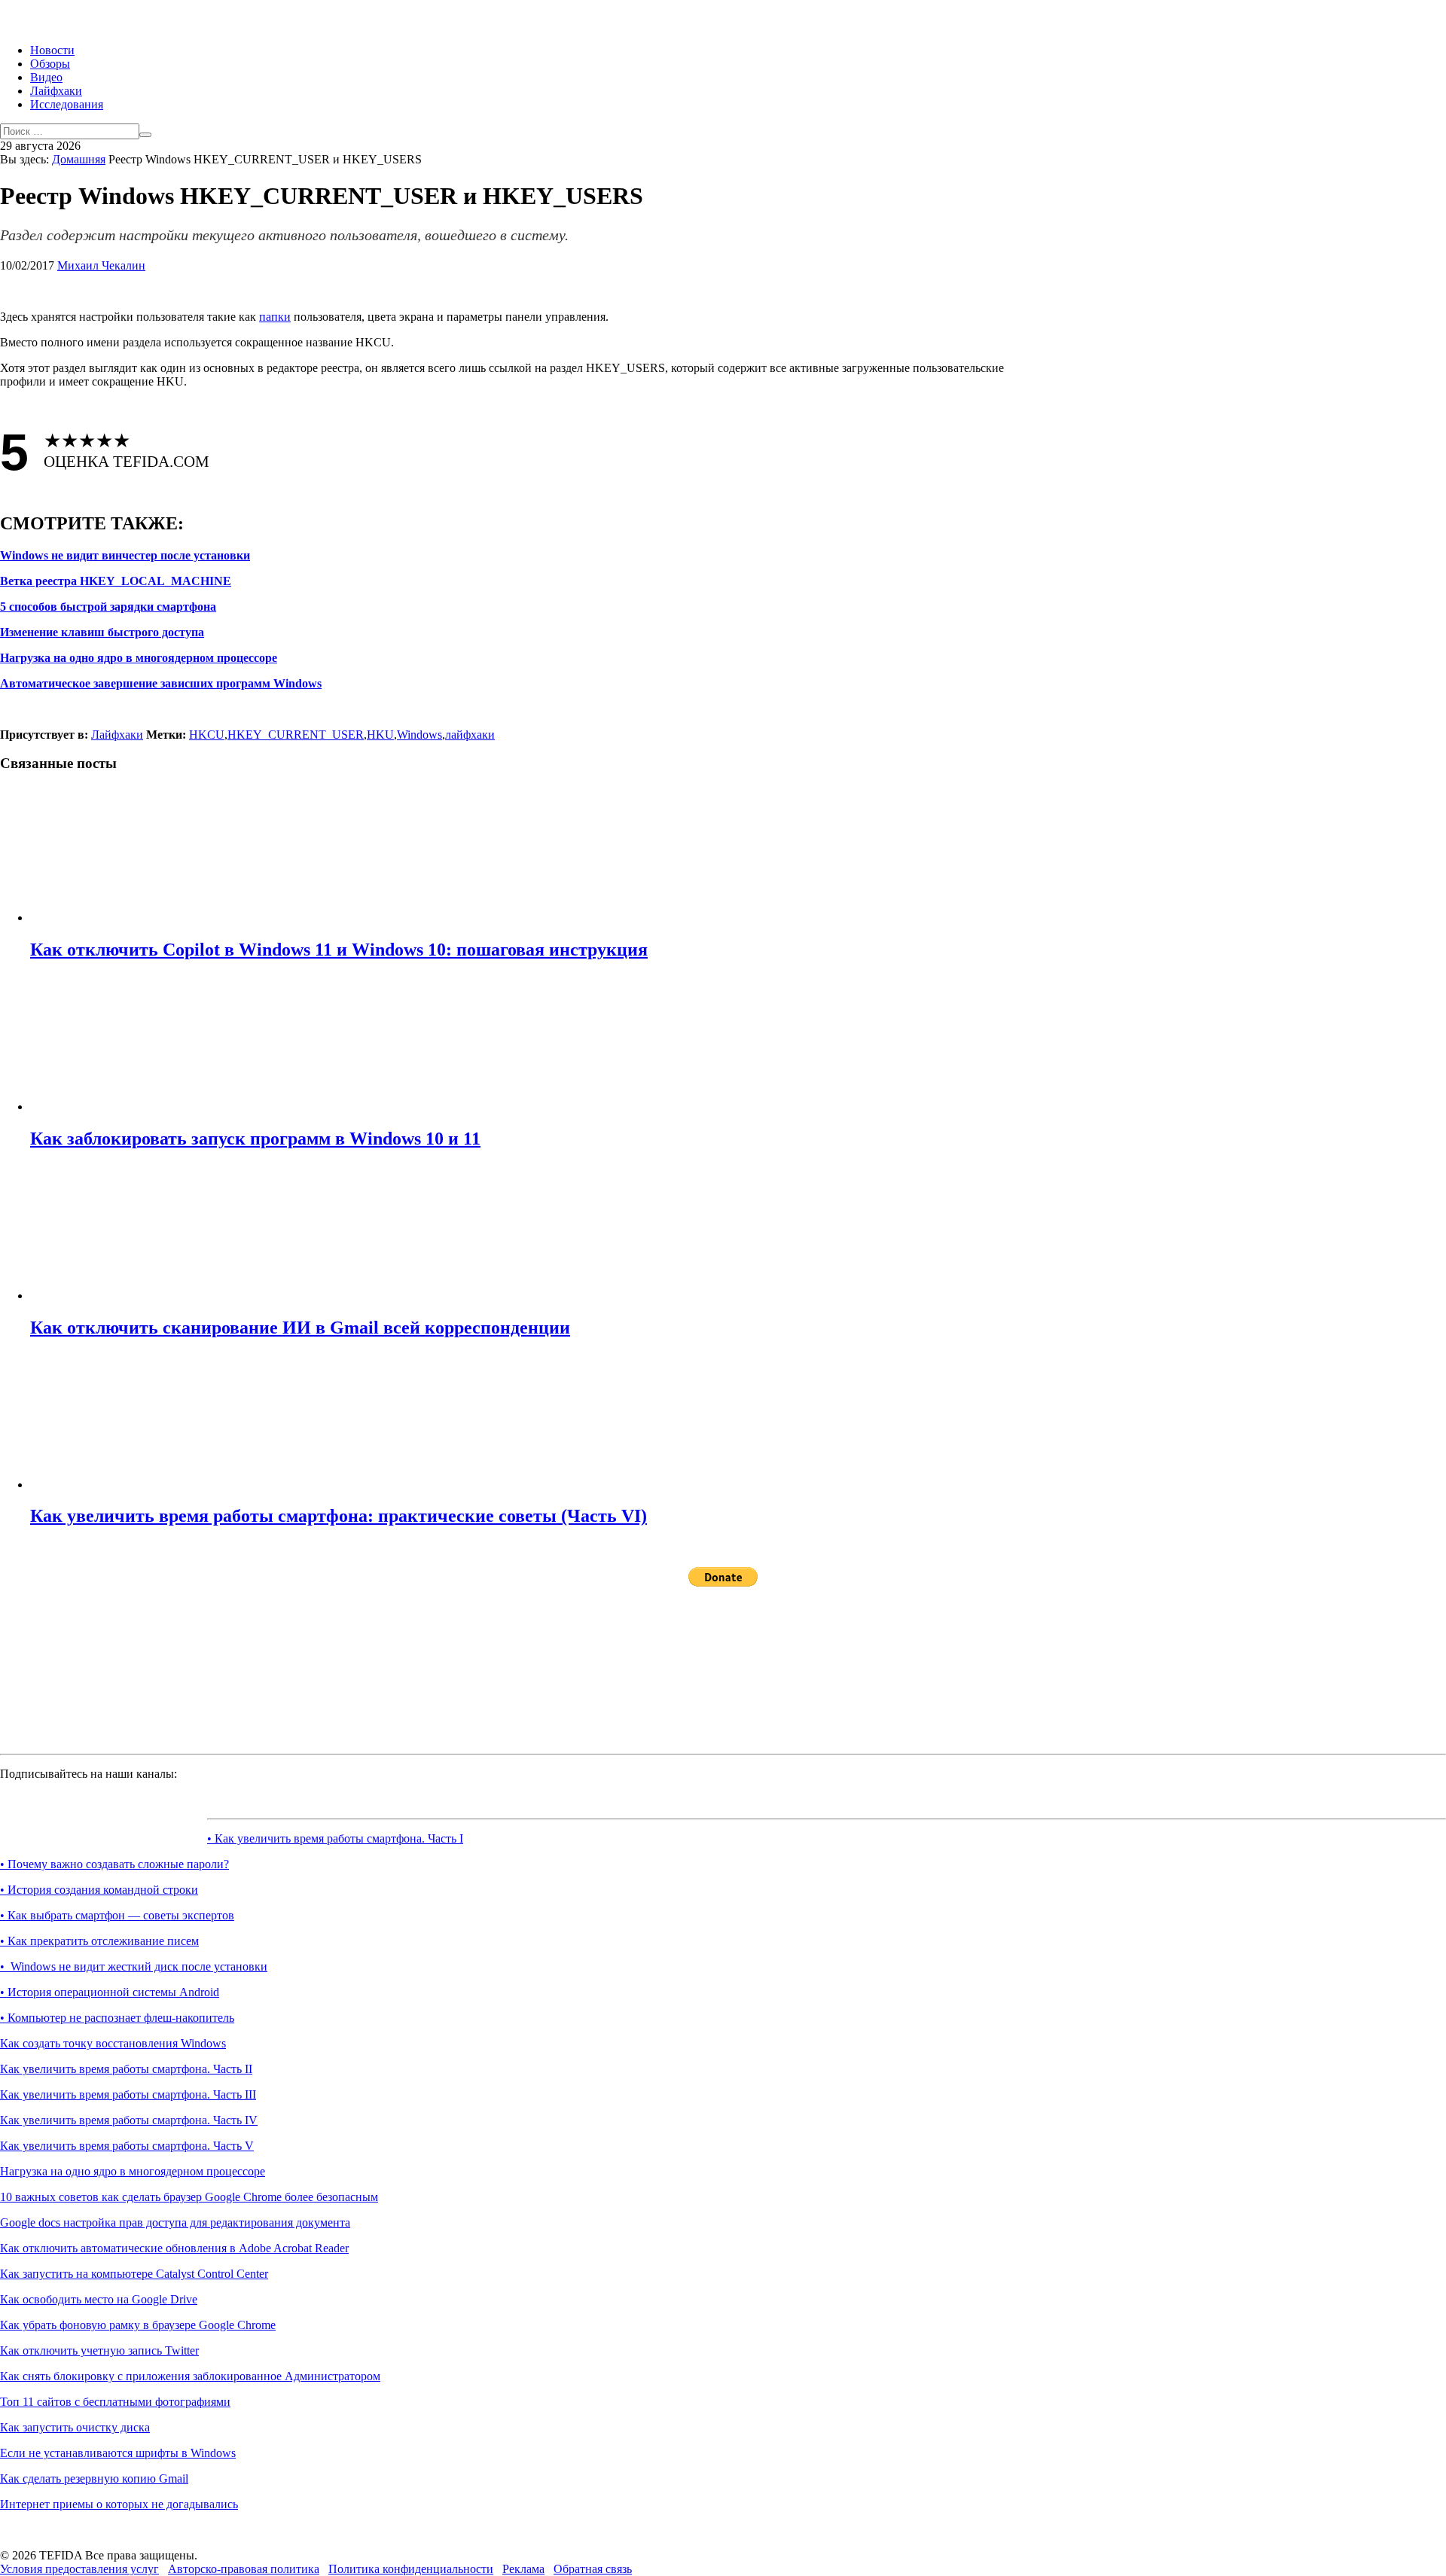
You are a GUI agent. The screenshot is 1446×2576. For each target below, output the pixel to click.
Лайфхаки (56, 91)
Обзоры (50, 64)
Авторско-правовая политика (244, 2569)
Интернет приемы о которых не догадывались (119, 2504)
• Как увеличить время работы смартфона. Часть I (335, 1838)
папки (275, 317)
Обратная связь (593, 2569)
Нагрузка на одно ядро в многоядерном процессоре (139, 658)
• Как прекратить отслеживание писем (99, 1941)
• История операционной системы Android (110, 1992)
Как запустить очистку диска (75, 2427)
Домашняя (79, 159)
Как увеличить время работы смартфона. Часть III (128, 2094)
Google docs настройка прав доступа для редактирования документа (175, 2222)
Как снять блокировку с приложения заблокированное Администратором (190, 2376)
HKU (380, 735)
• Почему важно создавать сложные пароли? (114, 1864)
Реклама (523, 2569)
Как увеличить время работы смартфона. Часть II (126, 2069)
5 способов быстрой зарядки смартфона (108, 607)
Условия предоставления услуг (79, 2569)
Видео (46, 77)
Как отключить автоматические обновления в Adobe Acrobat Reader (174, 2248)
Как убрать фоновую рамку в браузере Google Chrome (138, 2325)
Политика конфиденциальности (411, 2569)
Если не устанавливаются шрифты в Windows (118, 2453)
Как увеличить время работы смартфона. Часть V (127, 2146)
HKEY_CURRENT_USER (296, 735)
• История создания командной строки (99, 1890)
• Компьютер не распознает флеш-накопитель (117, 2018)
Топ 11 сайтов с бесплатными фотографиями (115, 2402)
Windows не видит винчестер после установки (125, 555)
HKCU (207, 735)
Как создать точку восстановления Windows (113, 2043)
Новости (52, 50)
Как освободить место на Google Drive (99, 2299)
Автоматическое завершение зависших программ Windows (161, 683)
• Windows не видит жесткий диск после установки (134, 1966)
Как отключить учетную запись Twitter (99, 2350)
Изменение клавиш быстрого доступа (102, 632)
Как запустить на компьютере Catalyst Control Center (134, 2274)
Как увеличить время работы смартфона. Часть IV (129, 2120)
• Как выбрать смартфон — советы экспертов (117, 1915)
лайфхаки (470, 735)
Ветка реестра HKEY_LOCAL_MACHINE (116, 581)
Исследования (67, 104)
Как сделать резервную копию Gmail (94, 2478)
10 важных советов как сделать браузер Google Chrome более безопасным (189, 2197)
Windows (419, 735)
